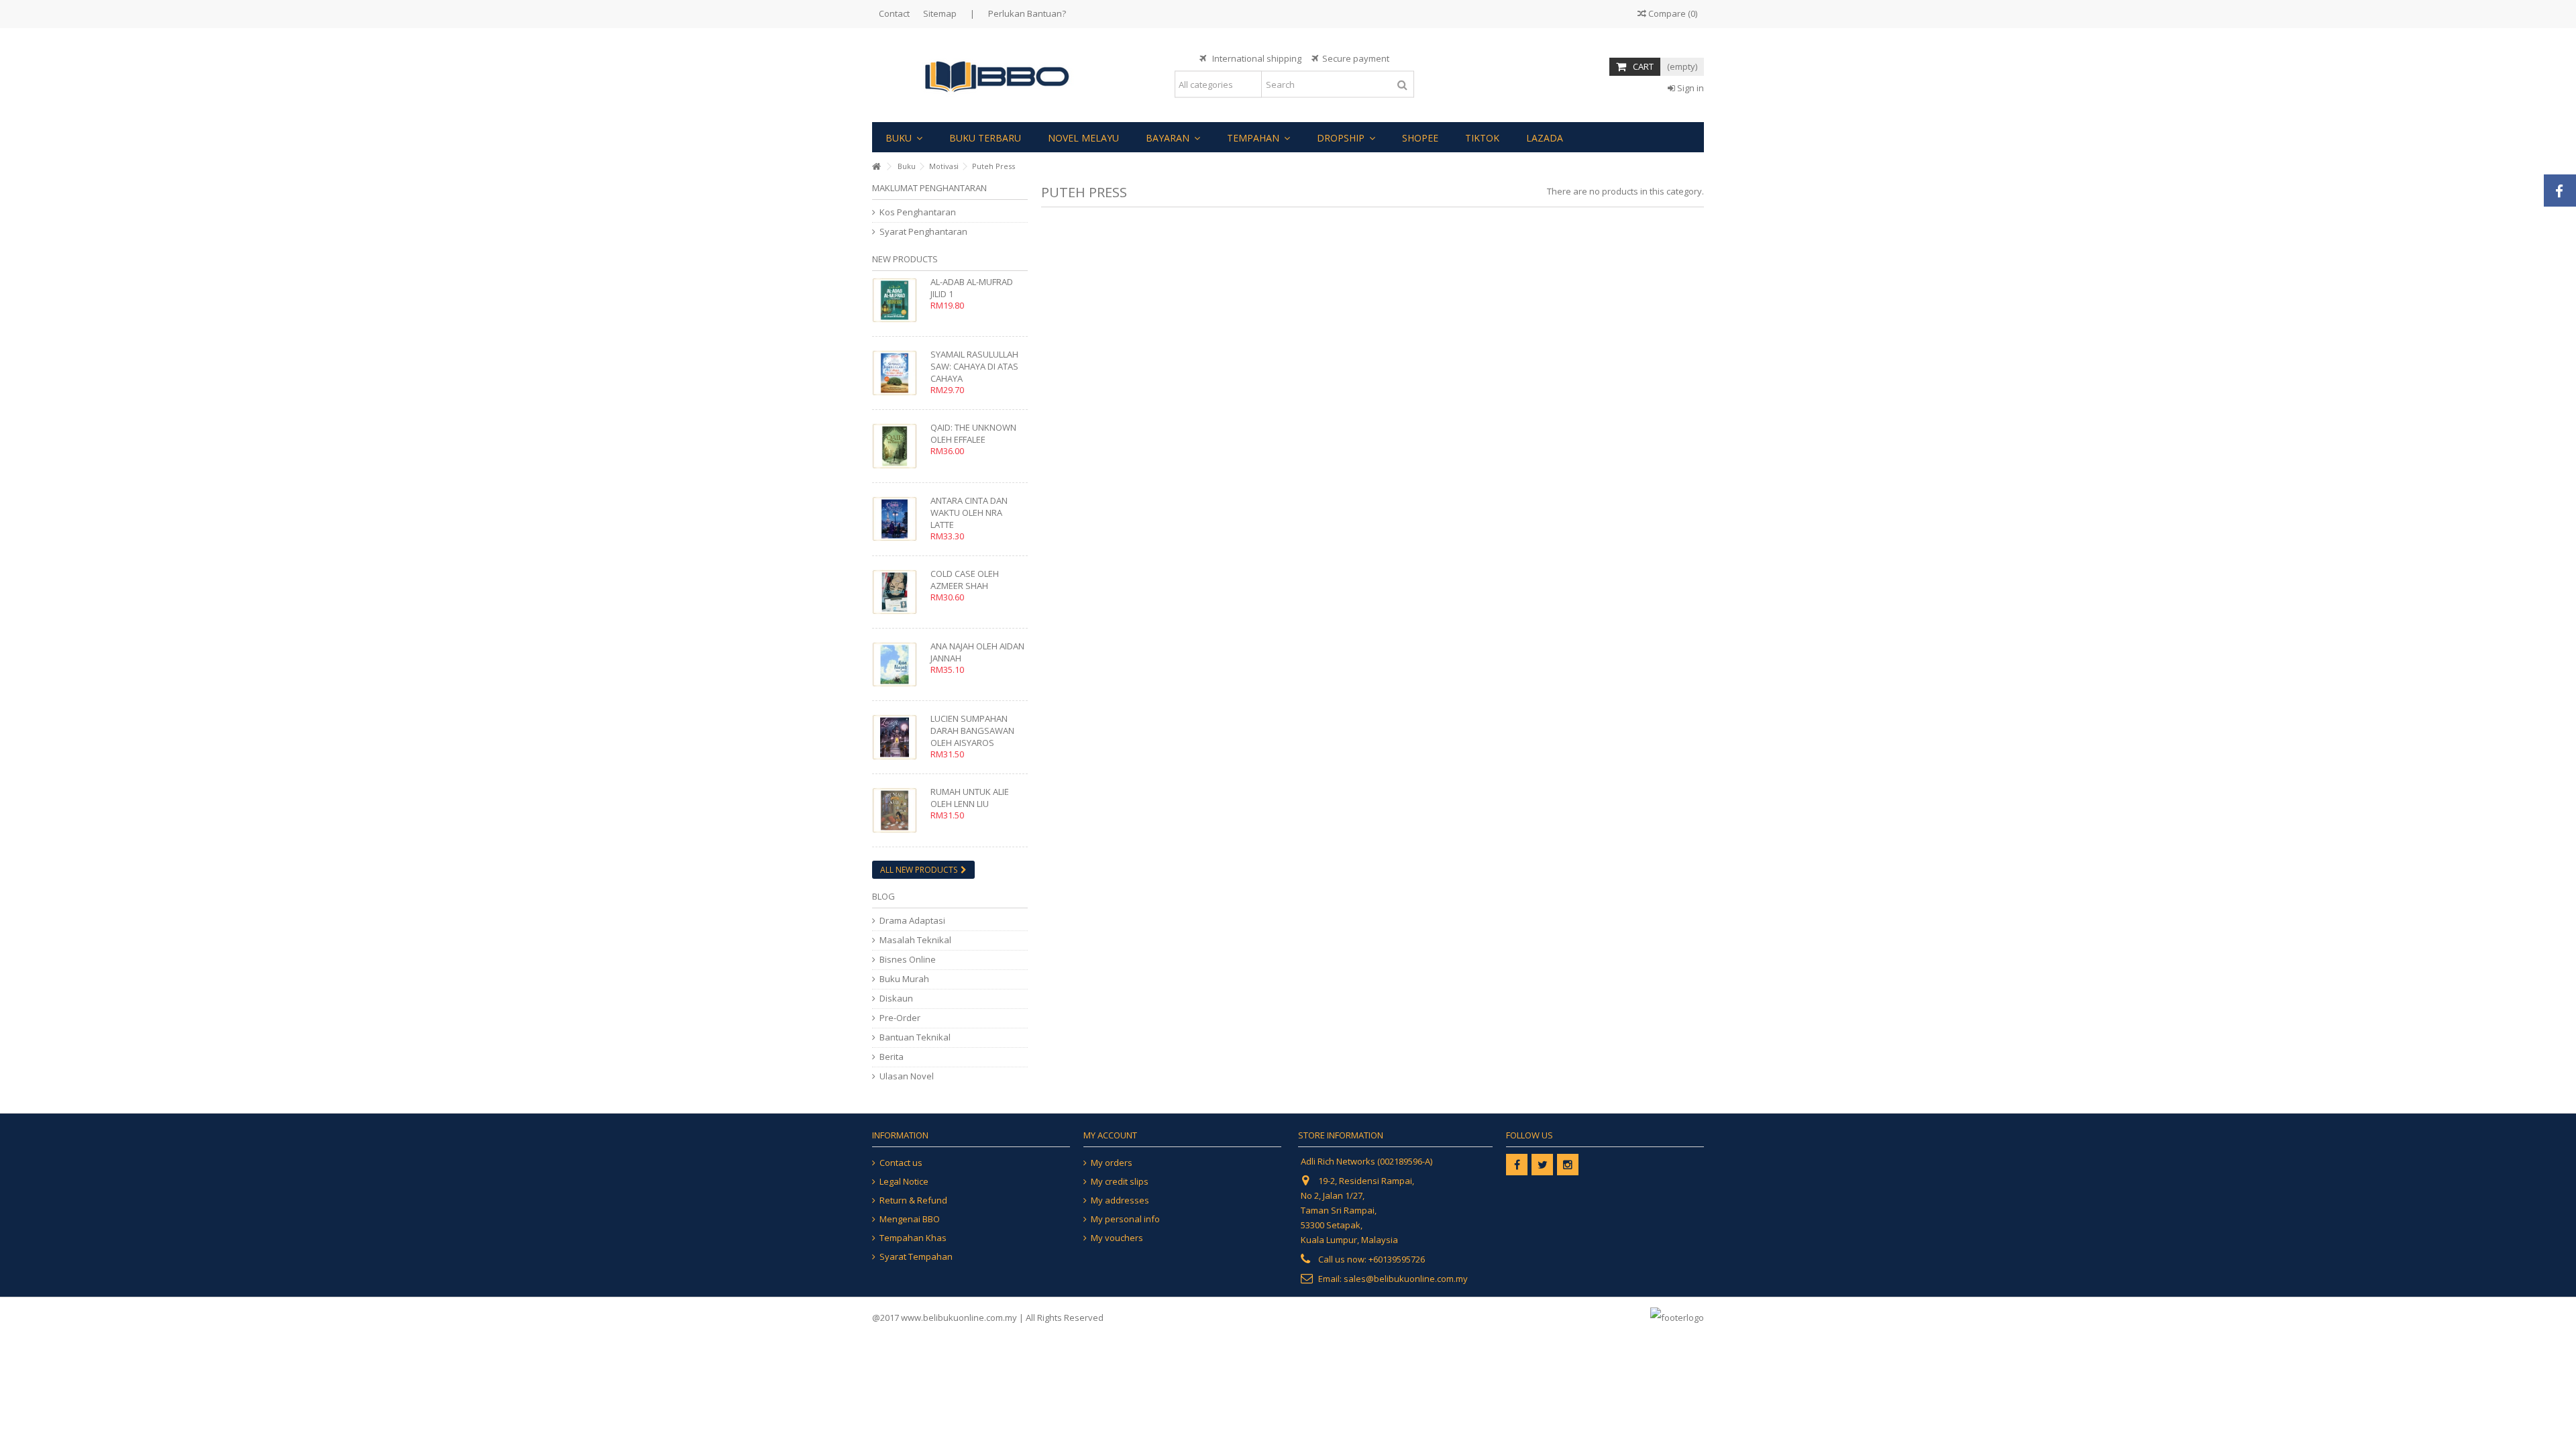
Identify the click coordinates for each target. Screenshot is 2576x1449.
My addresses (1120, 1200)
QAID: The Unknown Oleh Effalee (973, 433)
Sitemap (940, 13)
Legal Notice (904, 1182)
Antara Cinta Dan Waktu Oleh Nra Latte (969, 513)
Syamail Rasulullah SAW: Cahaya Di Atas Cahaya (974, 366)
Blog (883, 896)
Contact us (901, 1163)
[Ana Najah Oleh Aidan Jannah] (898, 664)
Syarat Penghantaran (923, 232)
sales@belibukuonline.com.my (1406, 1279)
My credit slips (1120, 1182)
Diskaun (896, 999)
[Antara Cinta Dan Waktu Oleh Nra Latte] (898, 519)
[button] (904, 137)
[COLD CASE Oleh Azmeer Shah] (898, 592)
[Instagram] (1568, 1165)
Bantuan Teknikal (915, 1037)
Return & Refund (913, 1200)
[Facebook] (1517, 1165)
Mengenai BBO (910, 1219)
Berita (892, 1057)
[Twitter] (1542, 1165)
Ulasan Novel (907, 1076)
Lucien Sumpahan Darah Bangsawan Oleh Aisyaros (972, 731)
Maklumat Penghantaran (929, 188)
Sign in (1689, 88)
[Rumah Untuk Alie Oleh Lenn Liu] (898, 810)
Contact (894, 13)
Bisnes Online (908, 960)
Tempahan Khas (913, 1238)
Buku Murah (904, 979)
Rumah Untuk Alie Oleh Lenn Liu (970, 798)
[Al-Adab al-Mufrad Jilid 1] (898, 300)
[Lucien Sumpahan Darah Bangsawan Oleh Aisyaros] (898, 737)
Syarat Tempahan (916, 1257)
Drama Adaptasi (912, 921)
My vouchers (1117, 1238)
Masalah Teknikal (915, 940)
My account (1110, 1135)
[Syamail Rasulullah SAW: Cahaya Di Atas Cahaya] (898, 373)
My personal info (1125, 1219)
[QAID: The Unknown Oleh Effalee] (898, 446)
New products (905, 259)
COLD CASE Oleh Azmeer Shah (965, 580)
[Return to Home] (876, 167)
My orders (1112, 1163)
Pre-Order (900, 1018)
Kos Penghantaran (918, 212)
